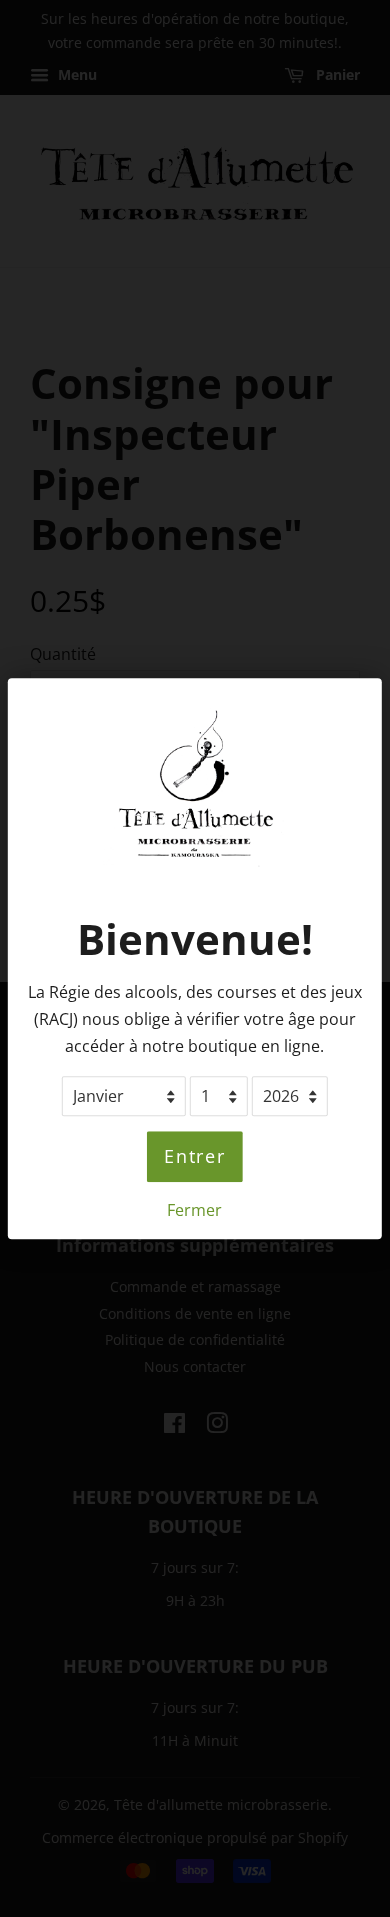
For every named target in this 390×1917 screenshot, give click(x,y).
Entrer (195, 1157)
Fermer (194, 1210)
